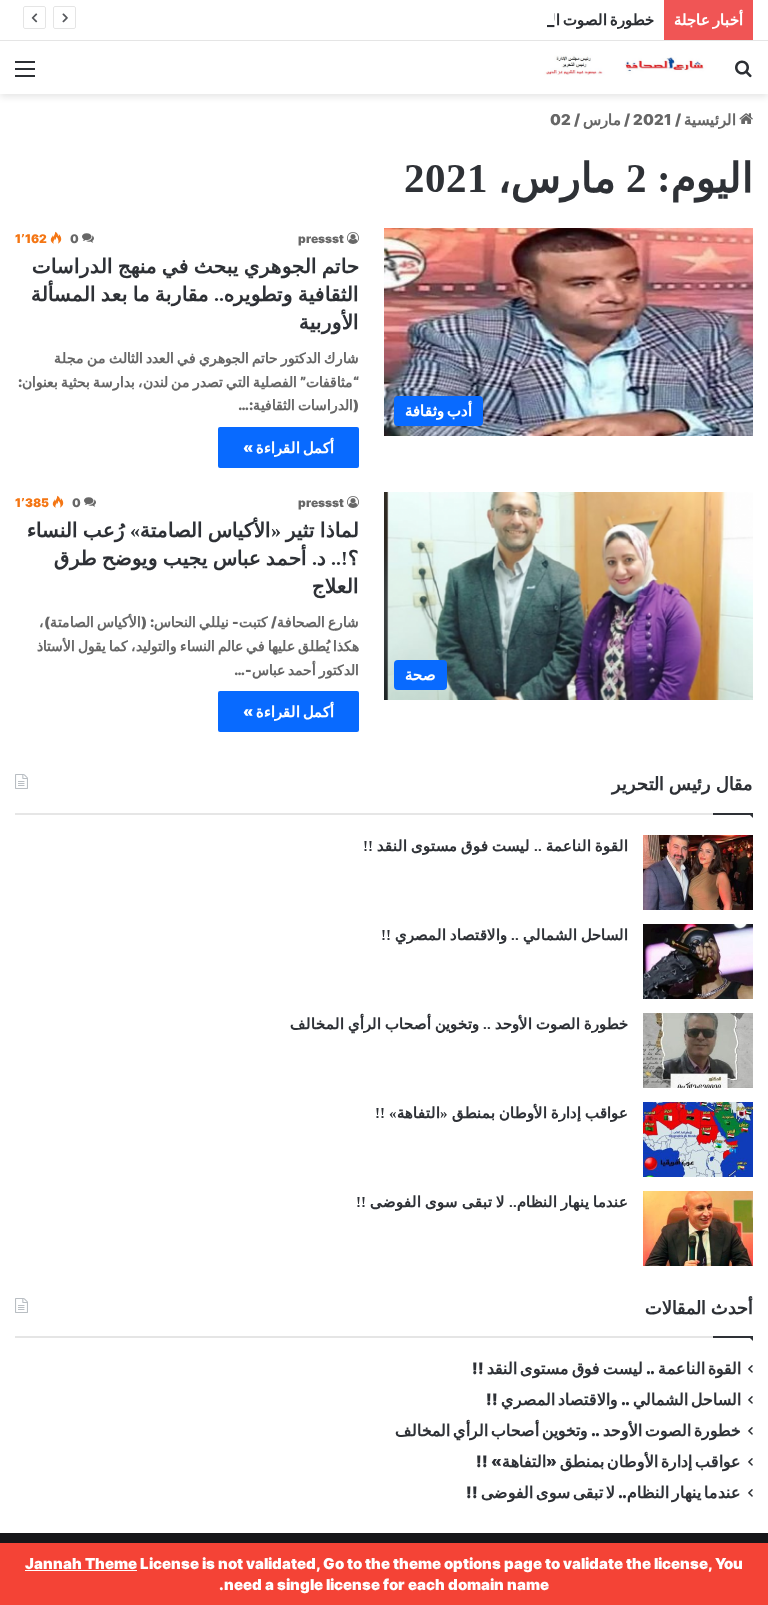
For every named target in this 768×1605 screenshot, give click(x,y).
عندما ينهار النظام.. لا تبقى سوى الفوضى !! (492, 1202)
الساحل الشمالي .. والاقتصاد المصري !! (504, 935)
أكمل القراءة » (288, 447)
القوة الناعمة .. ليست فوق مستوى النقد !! (495, 846)
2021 (652, 119)
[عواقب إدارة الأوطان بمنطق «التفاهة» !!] (698, 1139)
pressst (321, 238)
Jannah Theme (81, 1563)
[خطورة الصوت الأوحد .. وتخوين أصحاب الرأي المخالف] (698, 1050)
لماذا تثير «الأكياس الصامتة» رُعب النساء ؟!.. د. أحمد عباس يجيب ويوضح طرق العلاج (193, 558)
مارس (602, 119)
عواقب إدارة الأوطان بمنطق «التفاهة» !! (499, 1113)
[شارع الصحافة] (612, 67)
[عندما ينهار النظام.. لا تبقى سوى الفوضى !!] (698, 1228)
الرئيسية (711, 119)
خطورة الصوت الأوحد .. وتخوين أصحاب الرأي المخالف (486, 19)
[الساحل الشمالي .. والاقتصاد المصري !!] (698, 961)
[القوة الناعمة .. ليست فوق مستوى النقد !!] (698, 872)
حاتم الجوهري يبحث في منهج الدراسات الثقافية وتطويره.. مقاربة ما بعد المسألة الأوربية (195, 294)
